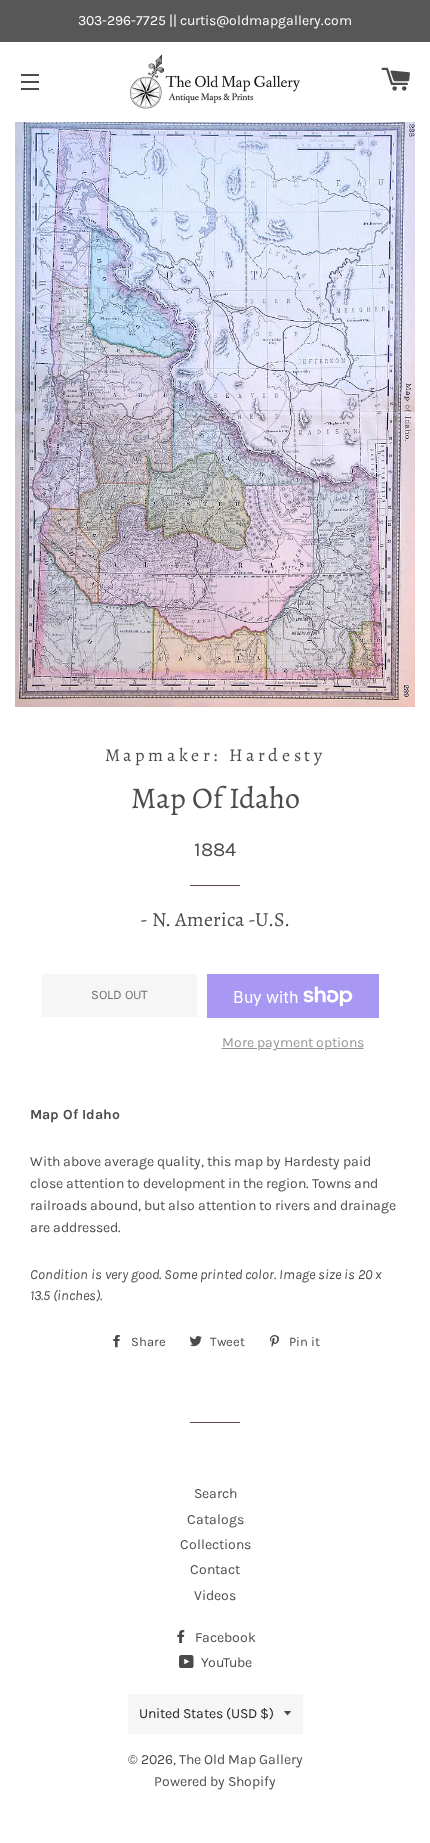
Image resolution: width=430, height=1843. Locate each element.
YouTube (225, 1662)
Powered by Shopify (215, 1781)
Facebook (224, 1637)
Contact (215, 1569)
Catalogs (215, 1519)
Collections (215, 1544)
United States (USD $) (206, 1713)
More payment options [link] (293, 1042)
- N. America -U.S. (215, 919)
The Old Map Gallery (241, 1759)
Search (215, 1493)
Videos (215, 1595)
